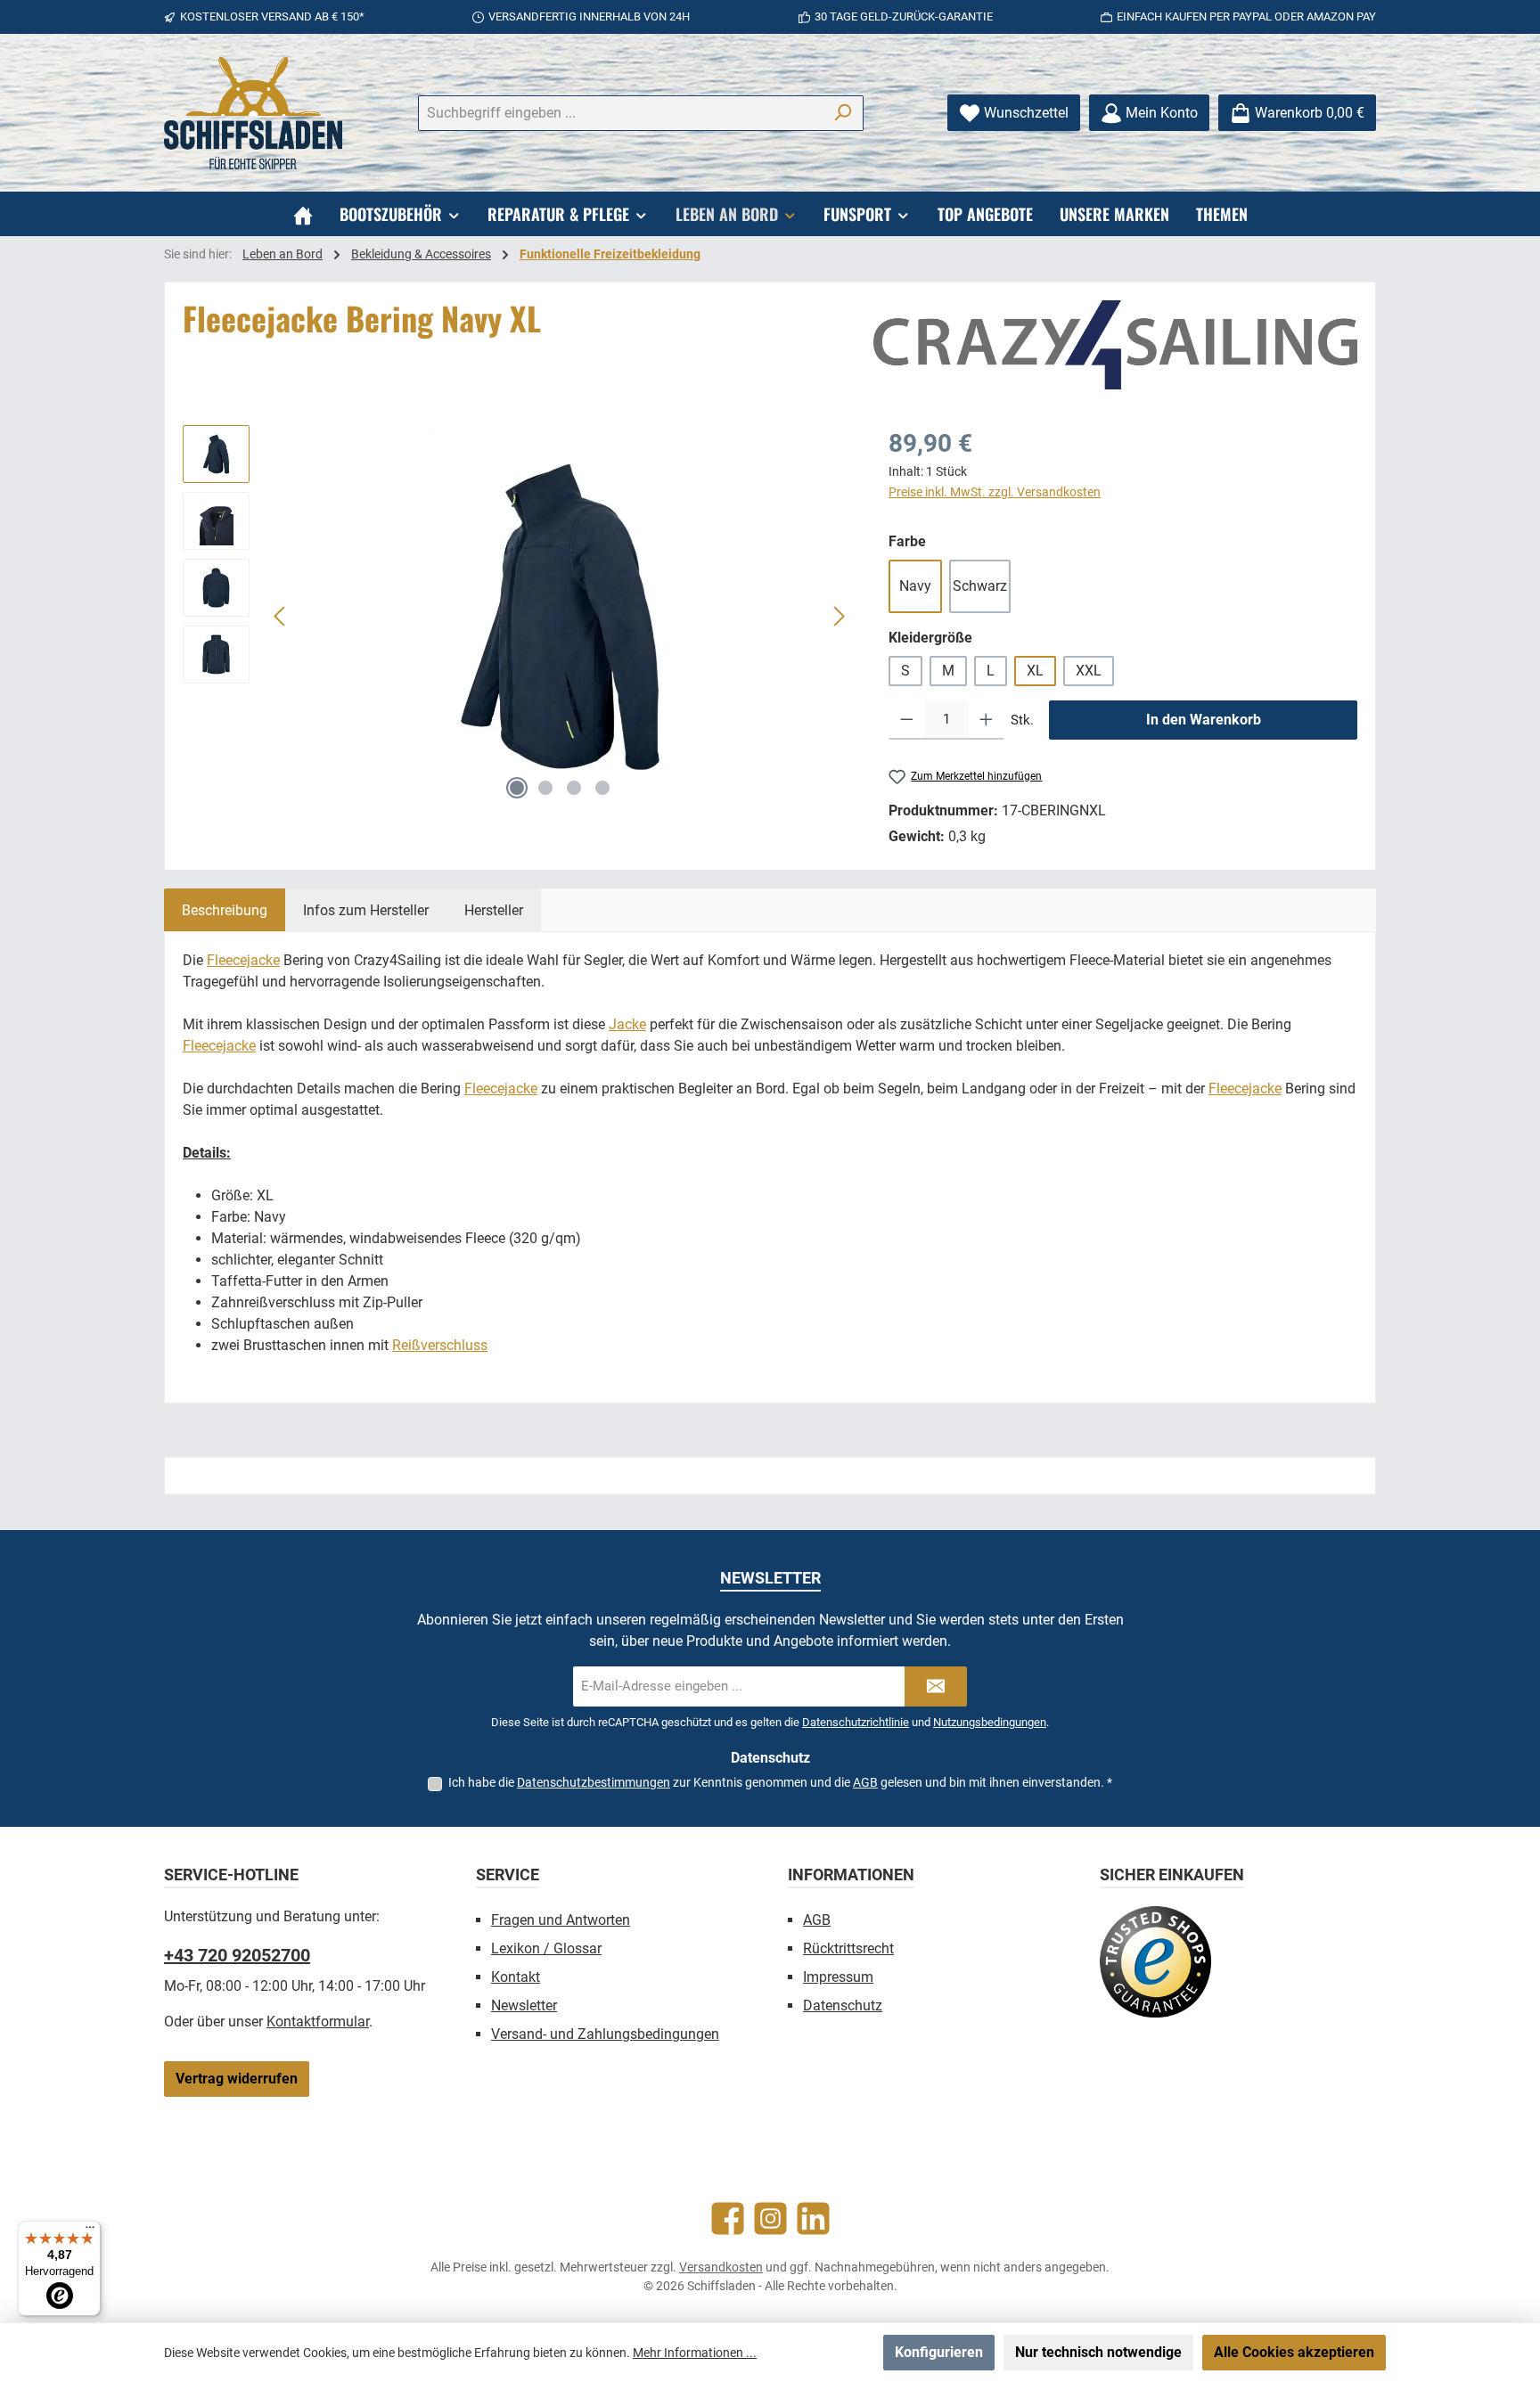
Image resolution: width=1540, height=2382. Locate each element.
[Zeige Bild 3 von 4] (574, 788)
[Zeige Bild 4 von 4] (602, 788)
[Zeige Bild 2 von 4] (545, 788)
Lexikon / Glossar (546, 1948)
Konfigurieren (939, 2352)
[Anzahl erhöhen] (986, 720)
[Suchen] (843, 113)
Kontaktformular (318, 2022)
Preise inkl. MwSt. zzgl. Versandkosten (995, 492)
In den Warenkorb (1204, 720)
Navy (915, 586)
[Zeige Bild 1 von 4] (517, 788)
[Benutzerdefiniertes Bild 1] (1155, 1962)
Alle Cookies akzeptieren (1294, 2352)
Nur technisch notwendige (1098, 2352)
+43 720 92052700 (237, 1955)
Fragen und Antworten (561, 1920)
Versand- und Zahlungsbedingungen (605, 2034)
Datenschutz (843, 2005)
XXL (1089, 671)
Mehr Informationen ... (695, 2353)
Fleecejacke (243, 960)
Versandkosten (721, 2267)
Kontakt (516, 1977)
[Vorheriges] (281, 616)
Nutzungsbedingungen (990, 1722)
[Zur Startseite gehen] (253, 113)
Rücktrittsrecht (848, 1948)
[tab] (225, 910)
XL (1035, 671)
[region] (518, 617)
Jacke (627, 1024)
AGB (865, 1782)
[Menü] (90, 2231)
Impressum (838, 1977)
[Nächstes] (839, 616)
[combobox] (620, 113)
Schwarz (980, 586)
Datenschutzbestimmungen (594, 1782)
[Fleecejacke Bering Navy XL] (560, 617)
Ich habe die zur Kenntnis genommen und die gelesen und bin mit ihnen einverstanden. (780, 1782)
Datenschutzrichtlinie (856, 1722)
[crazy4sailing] (1115, 345)
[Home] (303, 214)
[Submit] (936, 1686)
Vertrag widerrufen (237, 2079)
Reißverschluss (440, 1345)
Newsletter (524, 2005)
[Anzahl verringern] (907, 720)
